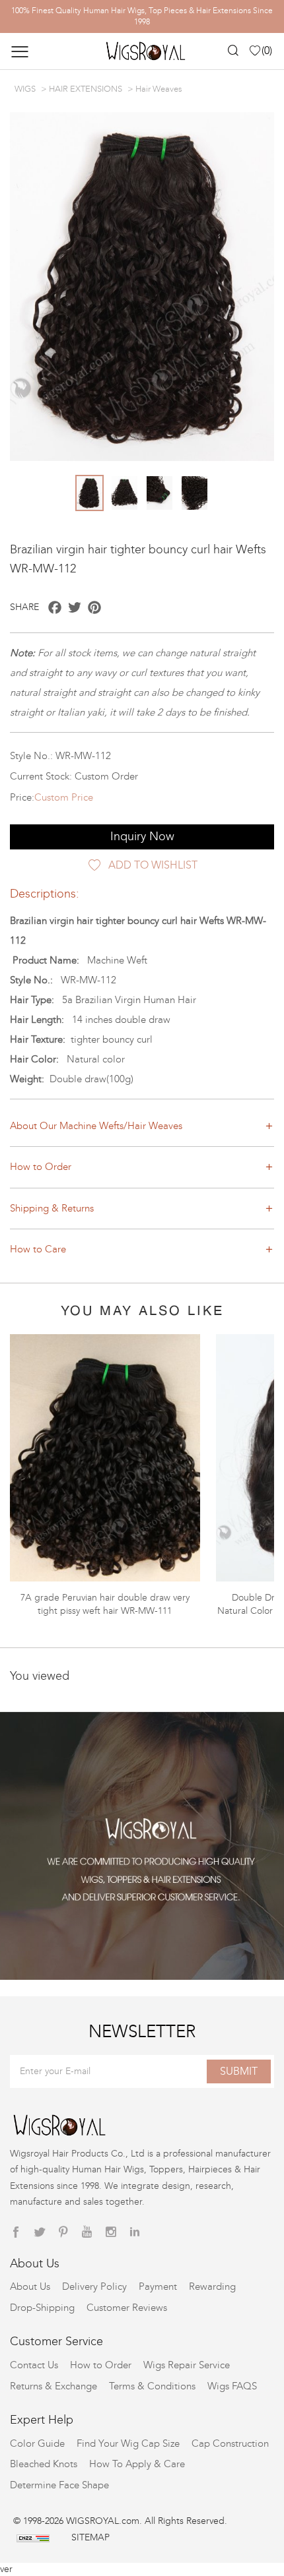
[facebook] (16, 2232)
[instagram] (111, 2232)
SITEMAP (90, 2537)
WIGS (25, 89)
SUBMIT (239, 2071)
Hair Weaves (159, 89)
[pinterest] (63, 2232)
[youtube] (87, 2232)
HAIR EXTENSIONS (86, 89)
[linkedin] (135, 2232)
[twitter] (40, 2232)
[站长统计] (33, 2537)
